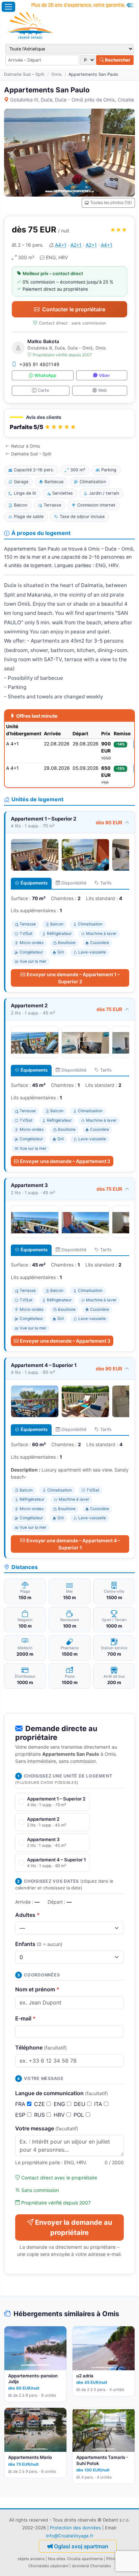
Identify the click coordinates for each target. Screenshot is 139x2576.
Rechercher (117, 60)
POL (80, 2115)
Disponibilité (74, 883)
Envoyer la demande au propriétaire (74, 2227)
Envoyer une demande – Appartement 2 (65, 1161)
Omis (57, 74)
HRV (60, 2115)
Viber (104, 375)
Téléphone (41, 2047)
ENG (60, 2104)
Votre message (47, 2128)
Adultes (27, 1915)
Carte (43, 390)
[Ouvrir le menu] (8, 7)
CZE (40, 2104)
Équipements (34, 883)
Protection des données (75, 2528)
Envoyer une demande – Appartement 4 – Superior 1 (73, 1544)
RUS (40, 2115)
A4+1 (61, 245)
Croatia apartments (85, 2559)
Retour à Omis (26, 446)
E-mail (25, 2018)
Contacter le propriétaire (74, 309)
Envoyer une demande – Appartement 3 (65, 1341)
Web (103, 390)
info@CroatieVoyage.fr (70, 2536)
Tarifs (106, 883)
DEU (80, 2104)
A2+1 (76, 245)
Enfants (39, 1944)
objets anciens (31, 2559)
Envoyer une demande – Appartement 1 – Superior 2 (73, 978)
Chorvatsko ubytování (48, 2566)
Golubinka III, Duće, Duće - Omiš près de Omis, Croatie (72, 100)
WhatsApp (45, 375)
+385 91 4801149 (39, 364)
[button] (69, 423)
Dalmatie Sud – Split (24, 74)
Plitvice (113, 2559)
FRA (21, 2104)
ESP (21, 2115)
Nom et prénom (37, 1989)
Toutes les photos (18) (111, 203)
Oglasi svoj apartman (81, 2546)
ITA (99, 2104)
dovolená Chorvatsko (91, 2566)
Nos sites (57, 2559)
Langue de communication (62, 2093)
